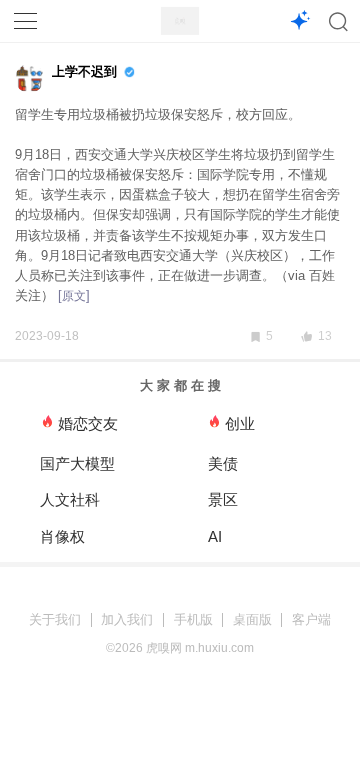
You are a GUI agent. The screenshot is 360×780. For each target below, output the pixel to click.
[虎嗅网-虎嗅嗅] (299, 21)
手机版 (193, 619)
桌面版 (252, 619)
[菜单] (26, 21)
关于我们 (55, 619)
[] (74, 295)
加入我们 (127, 619)
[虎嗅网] (180, 21)
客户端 (311, 619)
